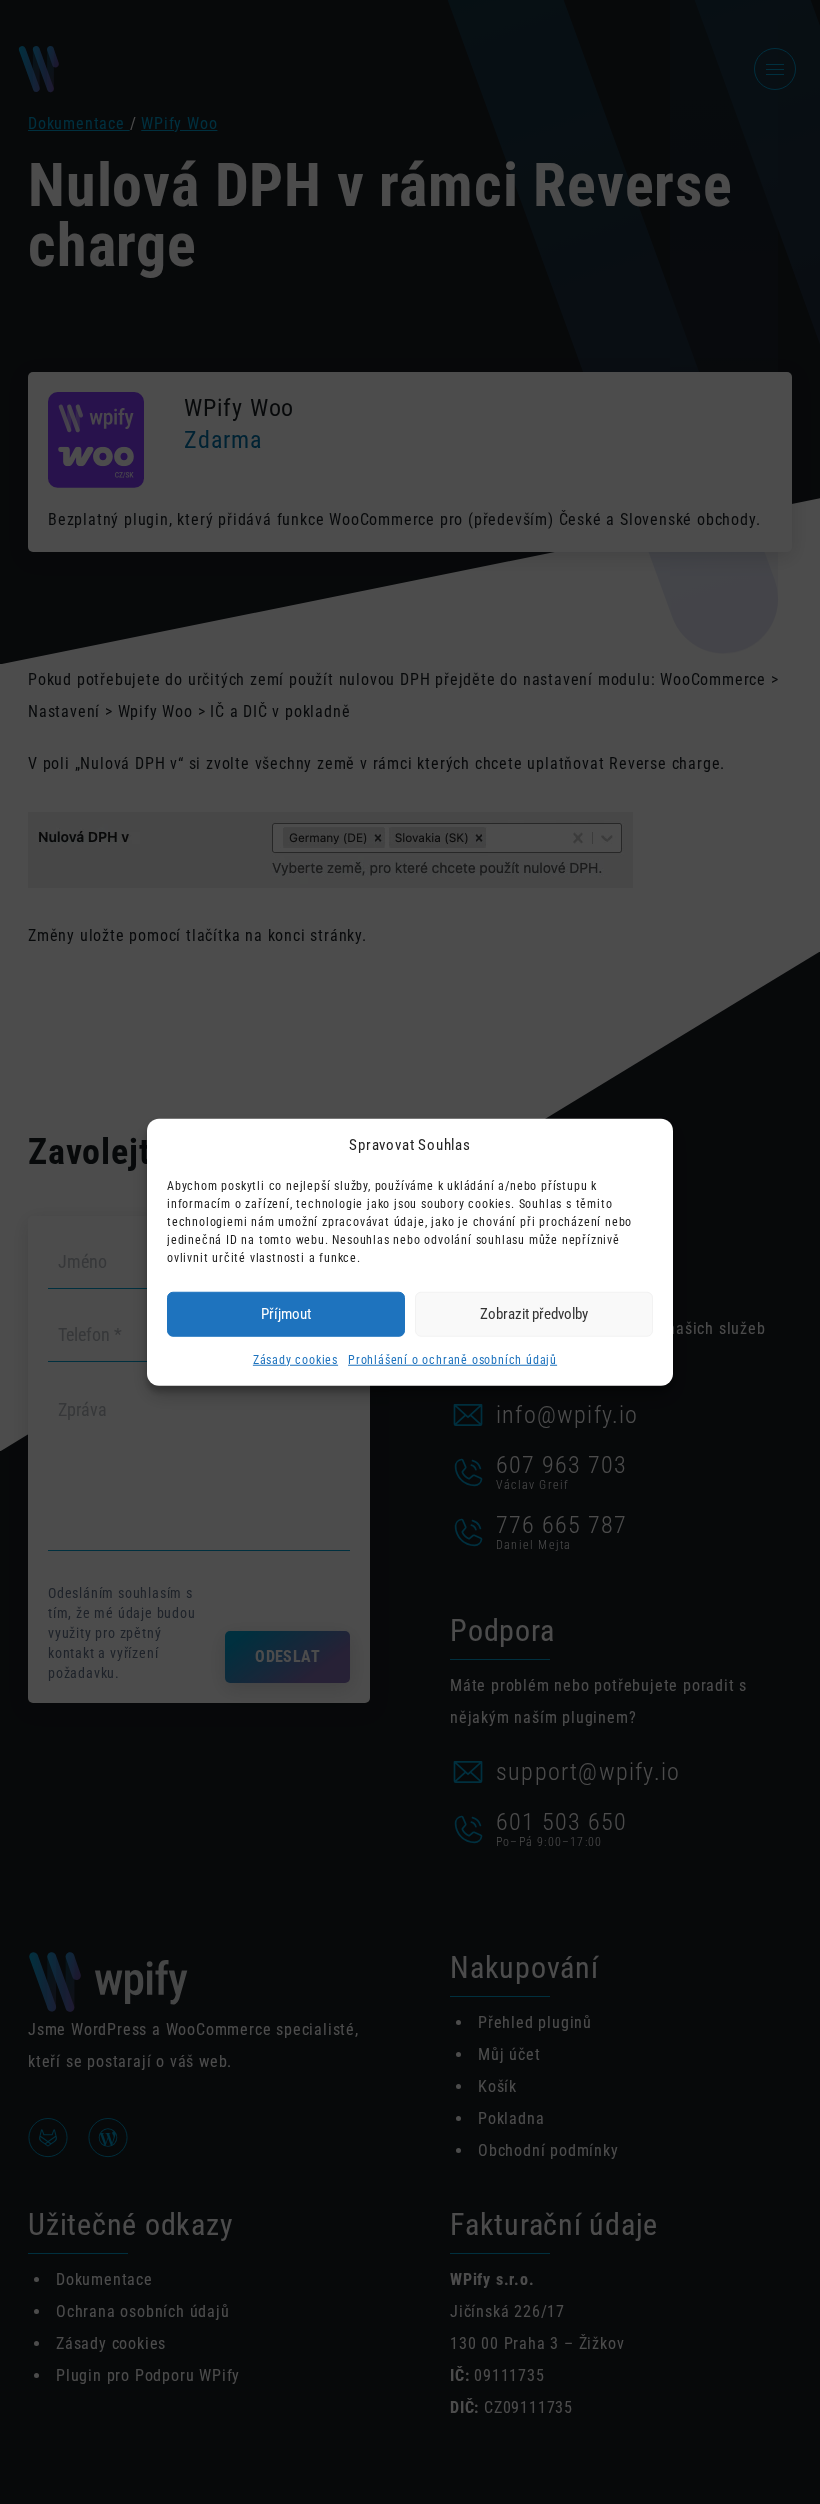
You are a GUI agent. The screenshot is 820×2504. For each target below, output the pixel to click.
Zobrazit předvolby (534, 1314)
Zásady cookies (295, 1359)
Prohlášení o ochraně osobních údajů (452, 1359)
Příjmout (286, 1314)
